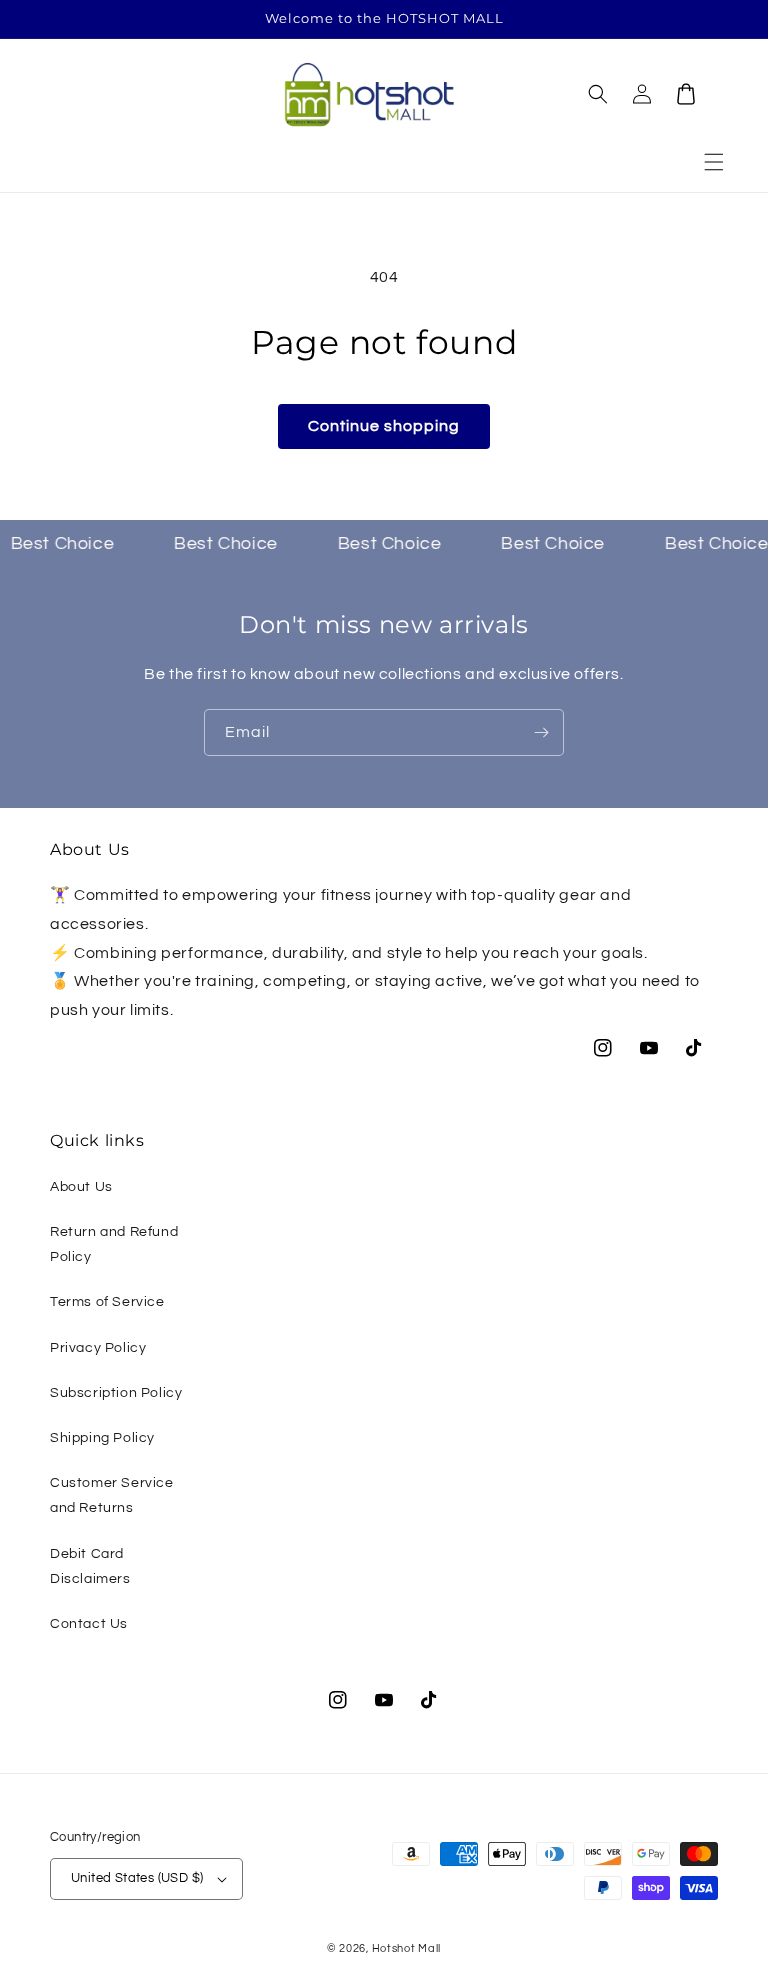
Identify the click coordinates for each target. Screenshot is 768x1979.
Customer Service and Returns (112, 1495)
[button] (714, 162)
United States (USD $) (137, 1878)
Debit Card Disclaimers (90, 1566)
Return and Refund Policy (114, 1244)
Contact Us (89, 1624)
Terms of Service (107, 1302)
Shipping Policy (102, 1438)
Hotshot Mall (406, 1948)
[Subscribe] (541, 732)
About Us (81, 1187)
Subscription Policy (116, 1393)
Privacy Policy (98, 1348)
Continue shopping (384, 426)
